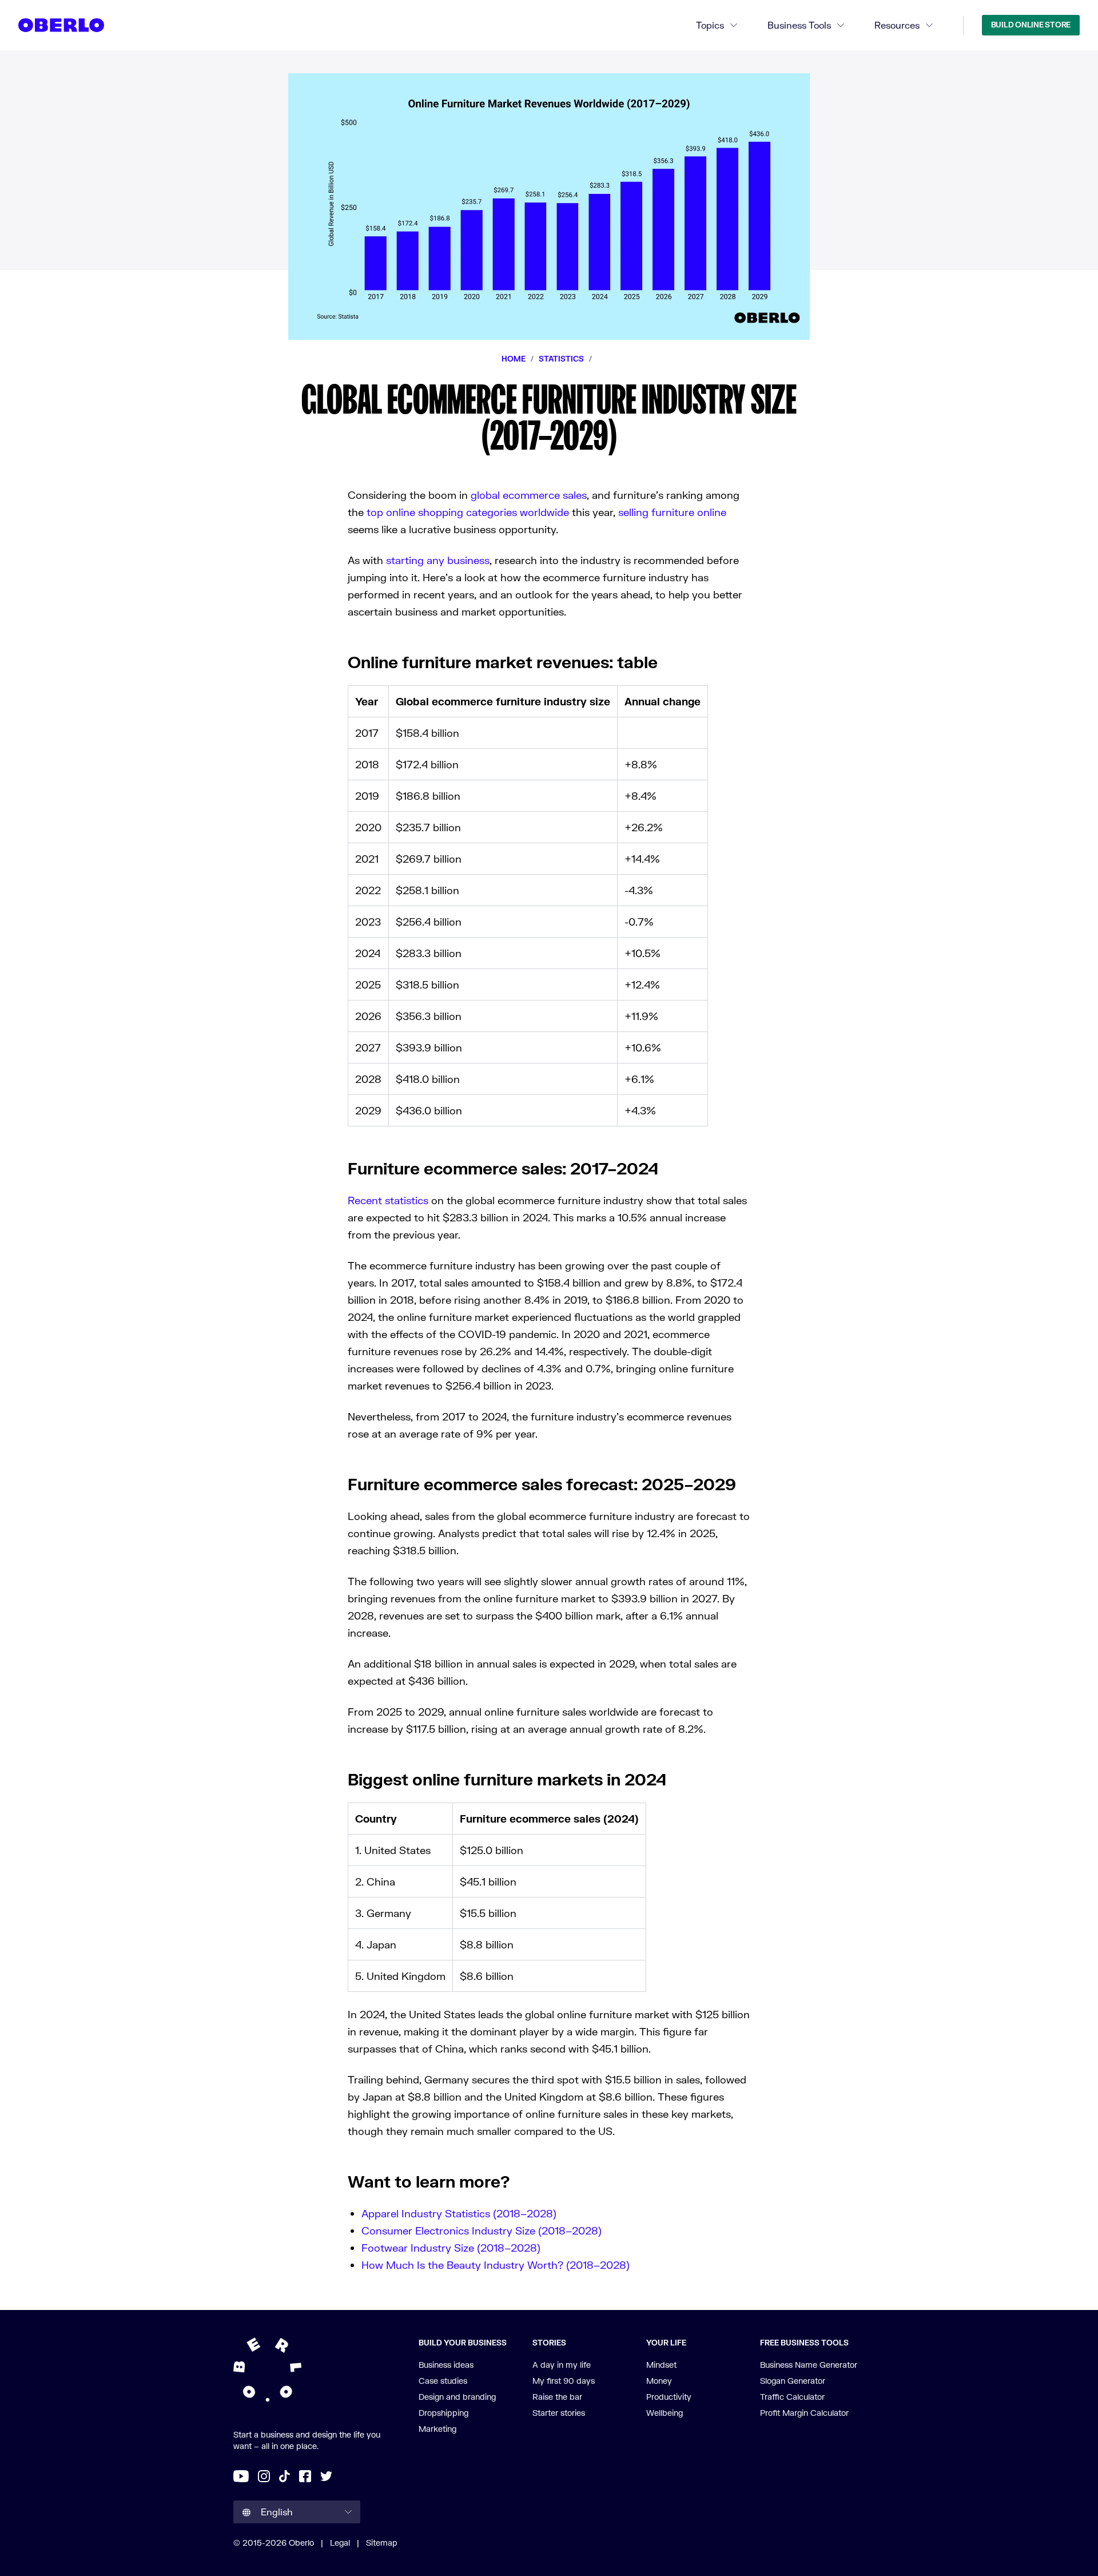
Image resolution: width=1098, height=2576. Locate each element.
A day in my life (562, 2365)
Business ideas (446, 2365)
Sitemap (382, 2543)
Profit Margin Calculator (804, 2413)
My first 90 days (564, 2381)
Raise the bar (557, 2397)
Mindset (661, 2365)
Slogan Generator (793, 2381)
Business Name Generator (809, 2365)
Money (659, 2381)
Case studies (443, 2381)
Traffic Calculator (792, 2397)
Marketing (437, 2429)
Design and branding (457, 2397)
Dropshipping (443, 2413)
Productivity (669, 2397)
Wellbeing (665, 2413)
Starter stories (559, 2413)
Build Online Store (1031, 25)
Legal (340, 2543)
